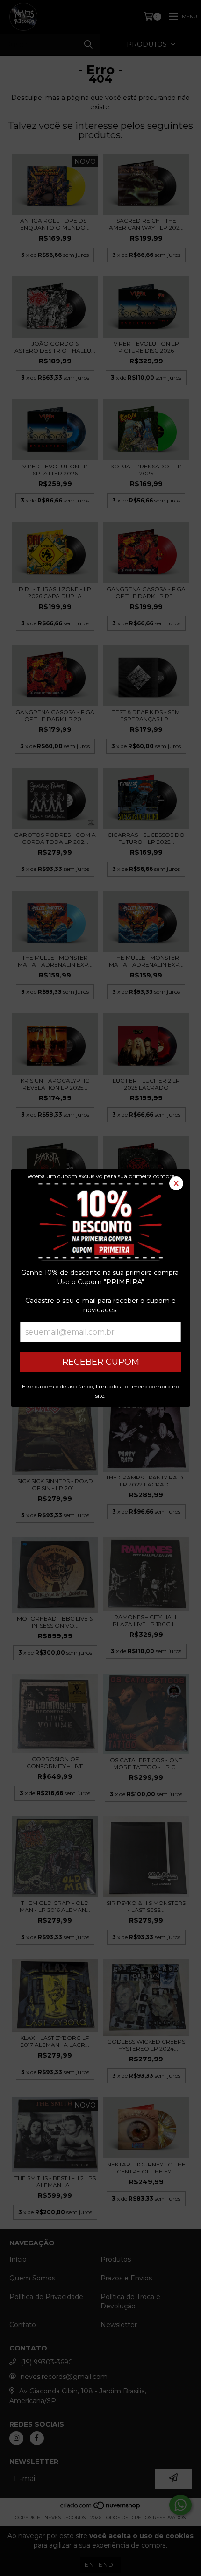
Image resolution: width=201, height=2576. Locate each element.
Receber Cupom (101, 1362)
